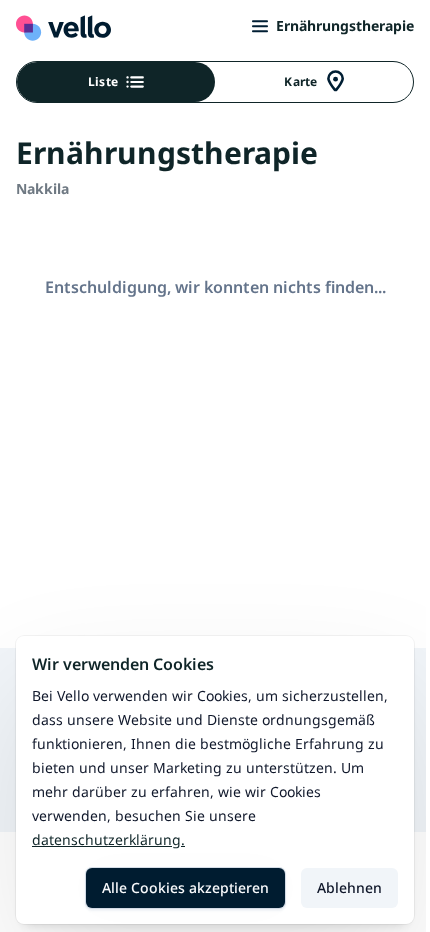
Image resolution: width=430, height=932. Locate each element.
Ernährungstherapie (345, 25)
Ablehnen (349, 887)
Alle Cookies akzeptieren (185, 887)
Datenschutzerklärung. (108, 839)
